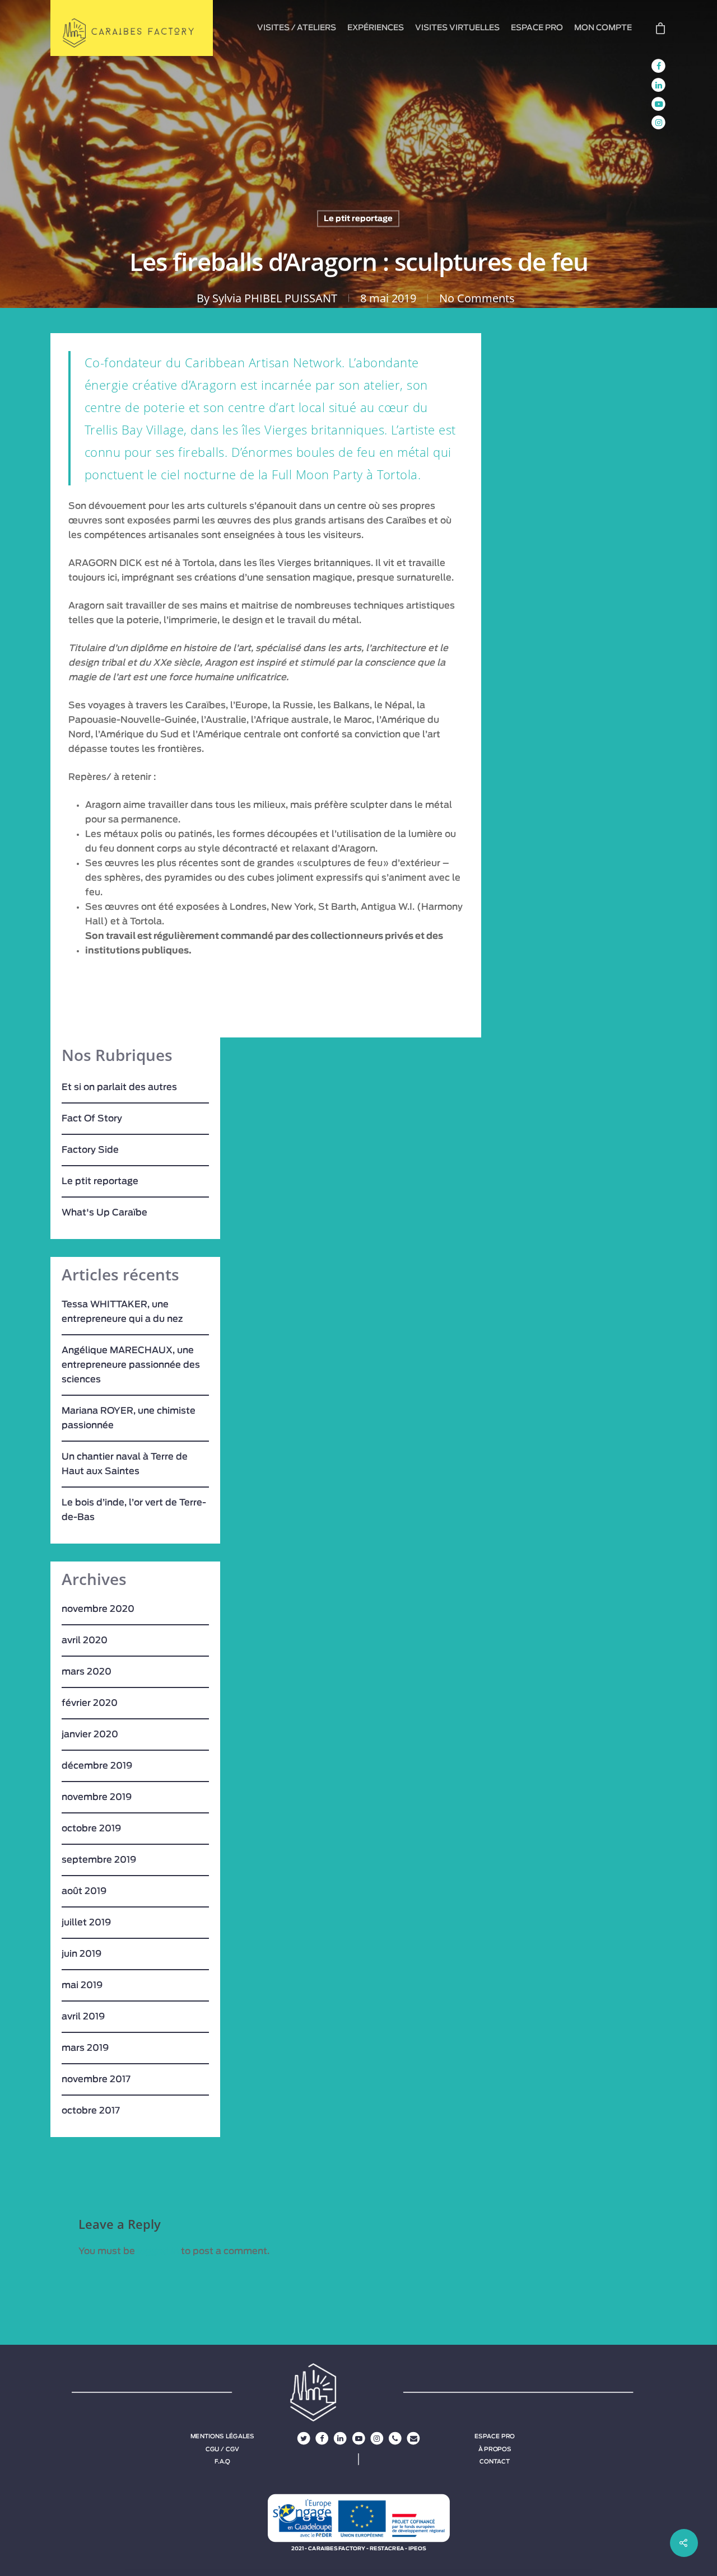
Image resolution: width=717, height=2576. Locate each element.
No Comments (477, 298)
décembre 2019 (97, 1766)
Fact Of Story (92, 1119)
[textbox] (274, 878)
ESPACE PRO (537, 28)
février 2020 (90, 1703)
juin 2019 (82, 1954)
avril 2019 (83, 2017)
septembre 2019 (99, 1860)
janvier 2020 (90, 1735)
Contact (494, 2461)
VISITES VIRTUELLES (457, 28)
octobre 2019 (91, 1829)
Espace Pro (495, 2437)
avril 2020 (85, 1640)
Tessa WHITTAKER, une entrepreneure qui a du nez (122, 1312)
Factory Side (90, 1150)
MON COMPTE (603, 28)
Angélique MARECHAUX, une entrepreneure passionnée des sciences (131, 1365)
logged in (158, 2251)
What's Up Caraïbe (104, 1213)
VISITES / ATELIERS (297, 28)
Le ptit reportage (358, 219)
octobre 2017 (91, 2111)
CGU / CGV (222, 2449)
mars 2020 (87, 1672)
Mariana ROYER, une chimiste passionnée (129, 1418)
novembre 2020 (98, 1609)
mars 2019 (85, 2048)
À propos (495, 2449)
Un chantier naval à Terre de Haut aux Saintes (125, 1464)
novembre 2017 (96, 2079)
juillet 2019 (86, 1923)
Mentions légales (222, 2437)
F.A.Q (222, 2461)
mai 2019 (82, 1985)
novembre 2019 (97, 1797)
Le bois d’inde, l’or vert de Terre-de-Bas (134, 1510)
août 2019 (84, 1891)
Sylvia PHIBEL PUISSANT (275, 298)
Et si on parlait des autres (119, 1087)
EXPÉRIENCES (376, 28)
